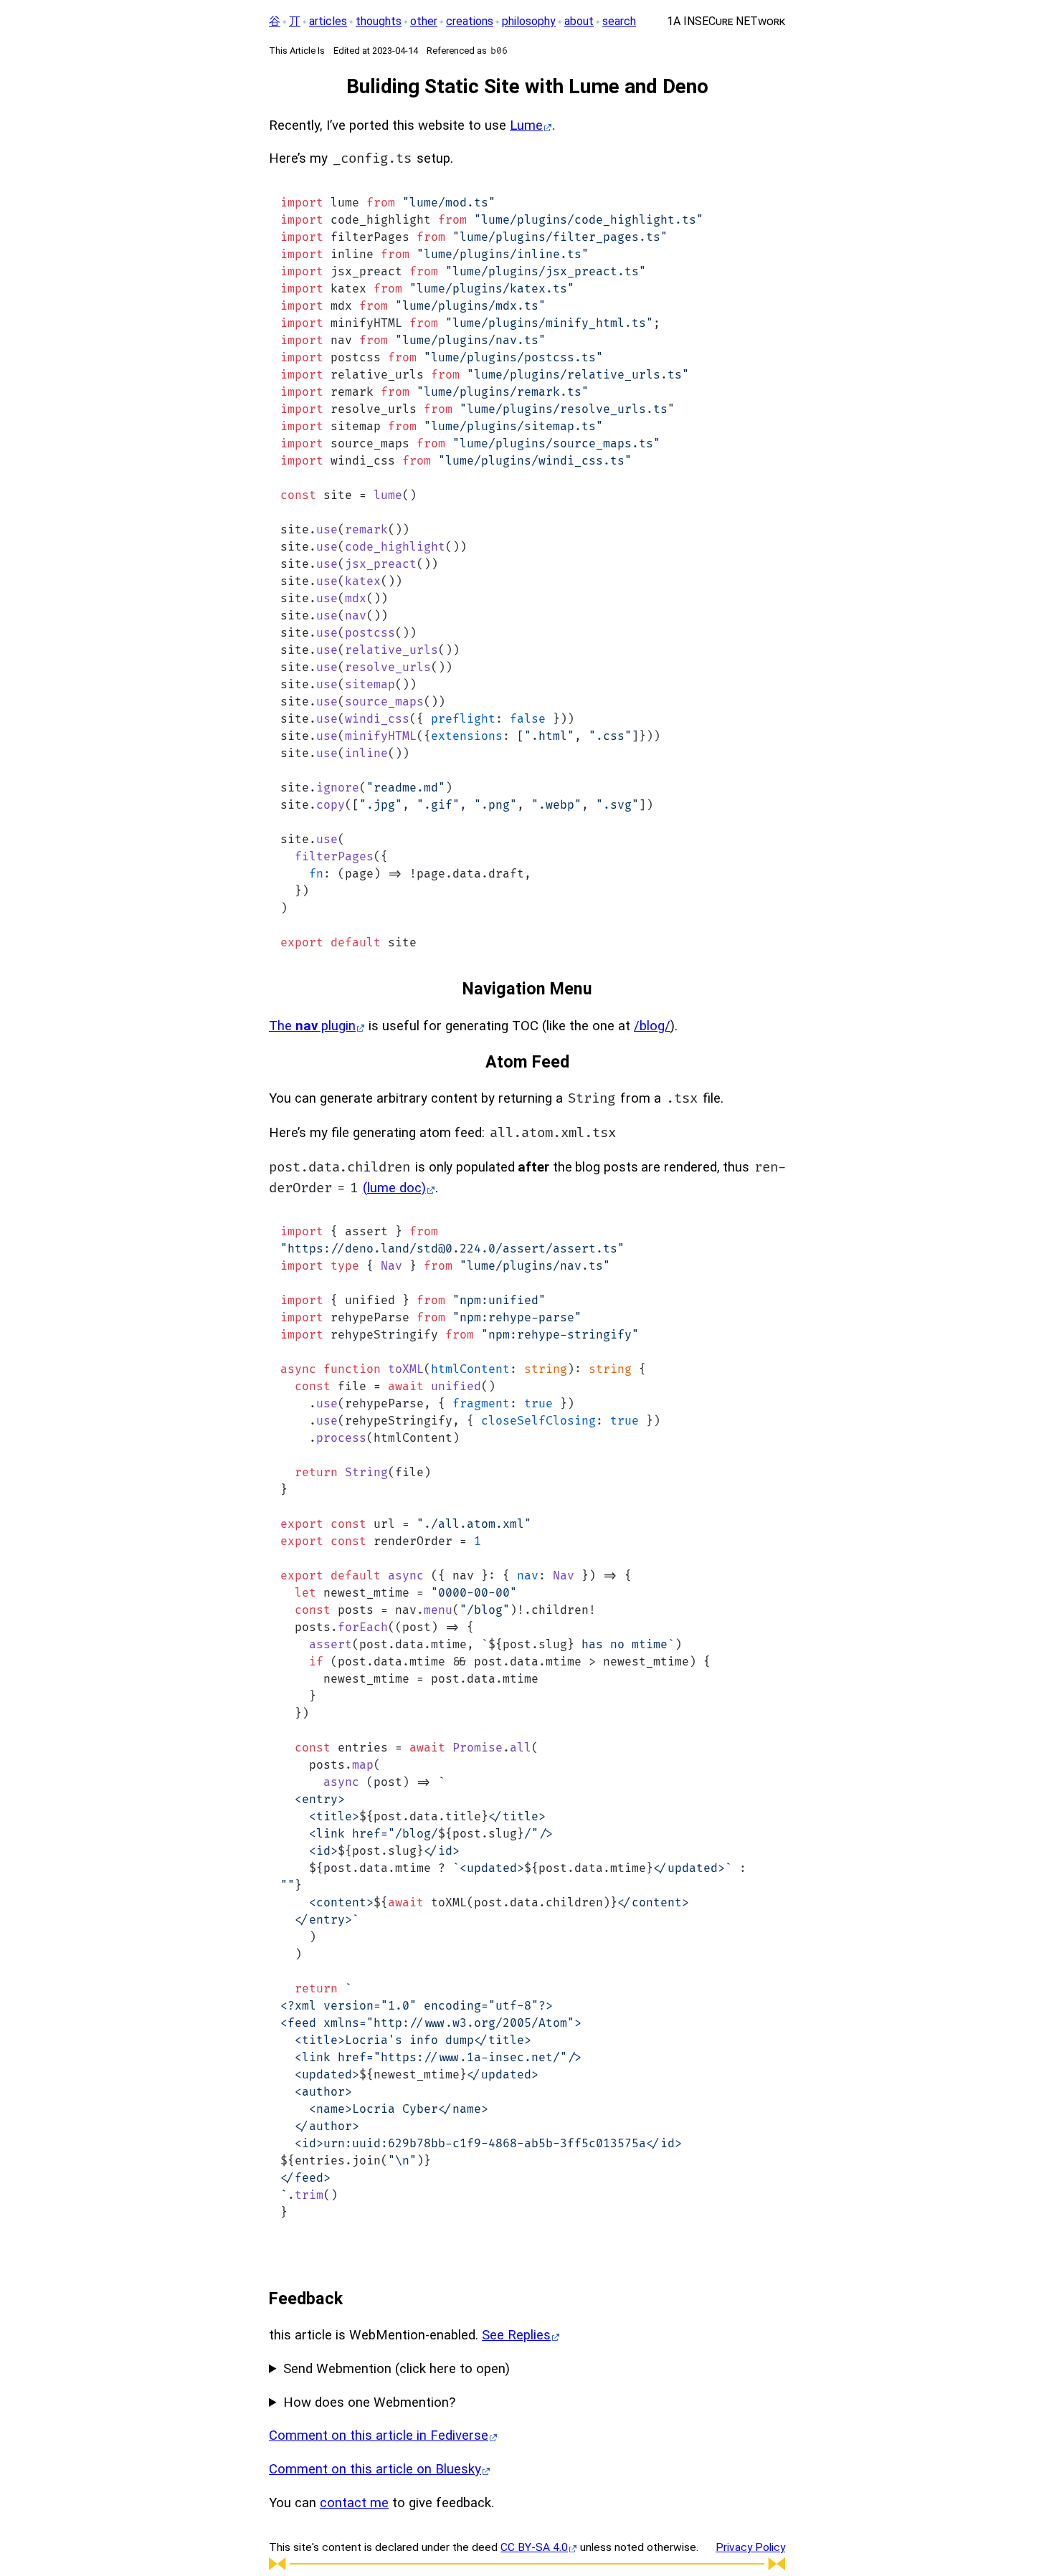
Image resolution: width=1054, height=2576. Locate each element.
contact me (354, 2503)
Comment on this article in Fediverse (379, 2435)
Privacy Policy (750, 2547)
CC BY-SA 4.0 (534, 2547)
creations (470, 21)
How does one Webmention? (369, 2402)
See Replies (516, 2335)
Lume (526, 125)
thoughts (379, 21)
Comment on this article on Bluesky (375, 2469)
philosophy (529, 21)
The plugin (312, 1026)
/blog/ (652, 1026)
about (579, 21)
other (424, 21)
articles (328, 21)
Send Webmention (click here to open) (397, 2369)
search (619, 21)
